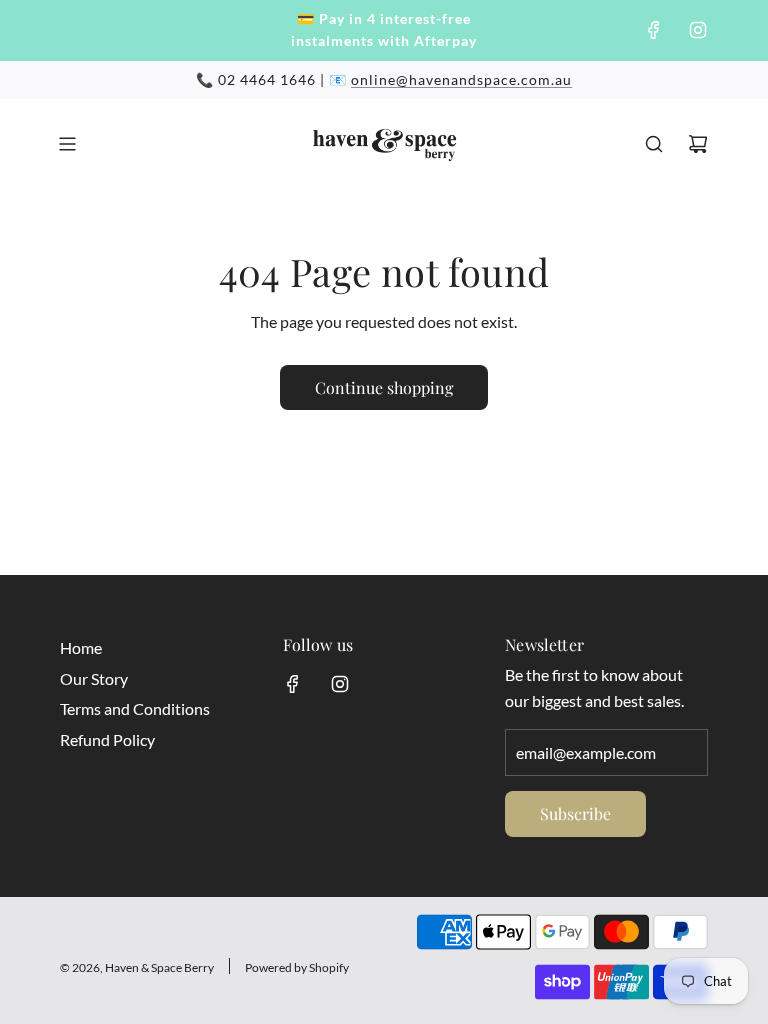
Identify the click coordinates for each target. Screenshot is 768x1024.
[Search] (654, 144)
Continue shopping (384, 387)
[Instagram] (698, 30)
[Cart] (698, 144)
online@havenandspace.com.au (461, 79)
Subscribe (575, 813)
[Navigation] (67, 144)
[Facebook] (654, 30)
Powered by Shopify (297, 967)
